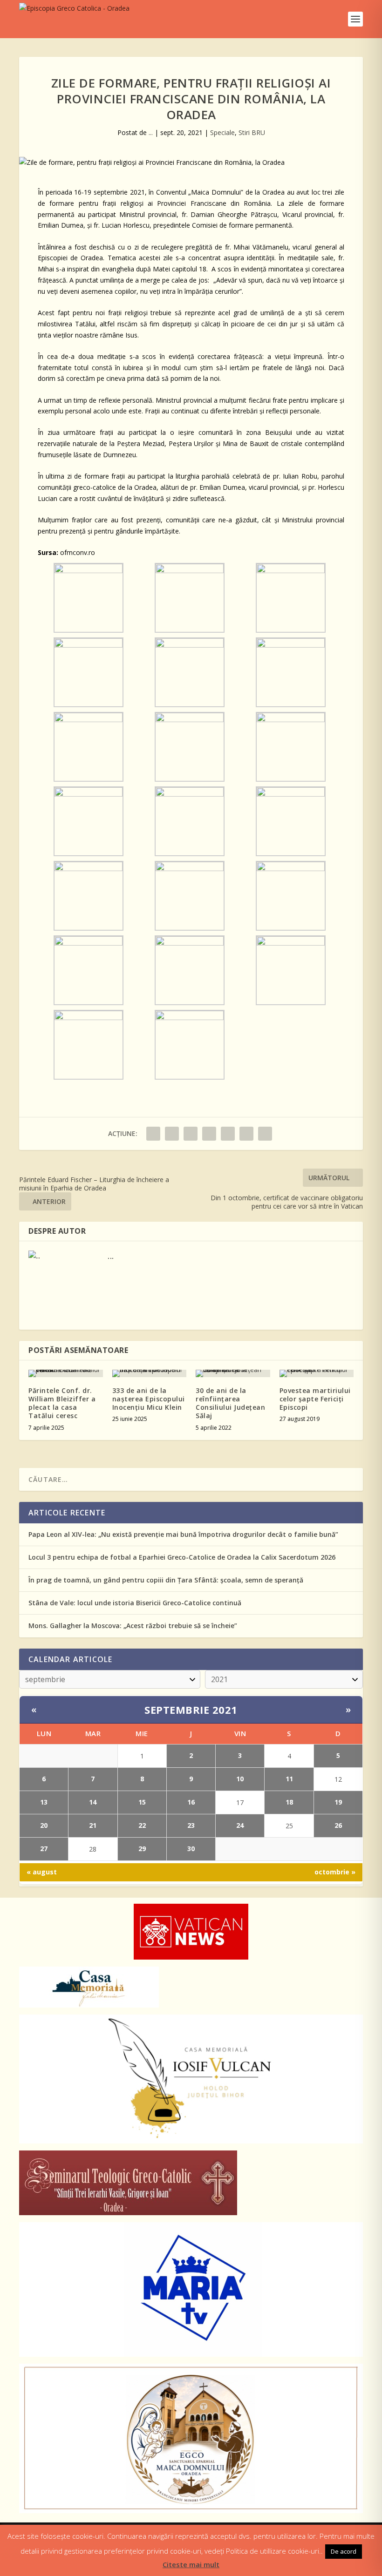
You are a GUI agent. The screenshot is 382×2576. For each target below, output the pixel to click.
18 (289, 1802)
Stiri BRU (252, 132)
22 (142, 1825)
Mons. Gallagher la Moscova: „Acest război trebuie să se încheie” (133, 1626)
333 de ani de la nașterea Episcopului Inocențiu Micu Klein (149, 1399)
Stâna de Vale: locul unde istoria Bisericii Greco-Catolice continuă (135, 1603)
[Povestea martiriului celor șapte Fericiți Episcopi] (317, 1373)
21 (93, 1825)
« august (42, 1872)
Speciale (222, 132)
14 (93, 1802)
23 (191, 1825)
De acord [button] (344, 2551)
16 (191, 1802)
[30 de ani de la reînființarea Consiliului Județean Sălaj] (233, 1373)
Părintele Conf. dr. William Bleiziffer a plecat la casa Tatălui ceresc (62, 1403)
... (151, 132)
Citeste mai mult (191, 2564)
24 (240, 1825)
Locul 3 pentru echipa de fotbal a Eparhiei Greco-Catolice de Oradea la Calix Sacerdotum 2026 (182, 1557)
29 (142, 1849)
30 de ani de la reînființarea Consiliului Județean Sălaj (230, 1403)
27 (44, 1849)
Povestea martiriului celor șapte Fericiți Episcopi (315, 1399)
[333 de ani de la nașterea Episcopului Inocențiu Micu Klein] (150, 1373)
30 (191, 1849)
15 (142, 1802)
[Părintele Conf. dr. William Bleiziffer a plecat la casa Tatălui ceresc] (66, 1373)
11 (289, 1779)
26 (338, 1825)
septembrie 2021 (191, 1710)
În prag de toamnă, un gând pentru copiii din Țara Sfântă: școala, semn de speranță (166, 1580)
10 (240, 1779)
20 (44, 1825)
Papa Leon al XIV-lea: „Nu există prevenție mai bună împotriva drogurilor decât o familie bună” (183, 1534)
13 (44, 1802)
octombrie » (335, 1872)
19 (338, 1802)
